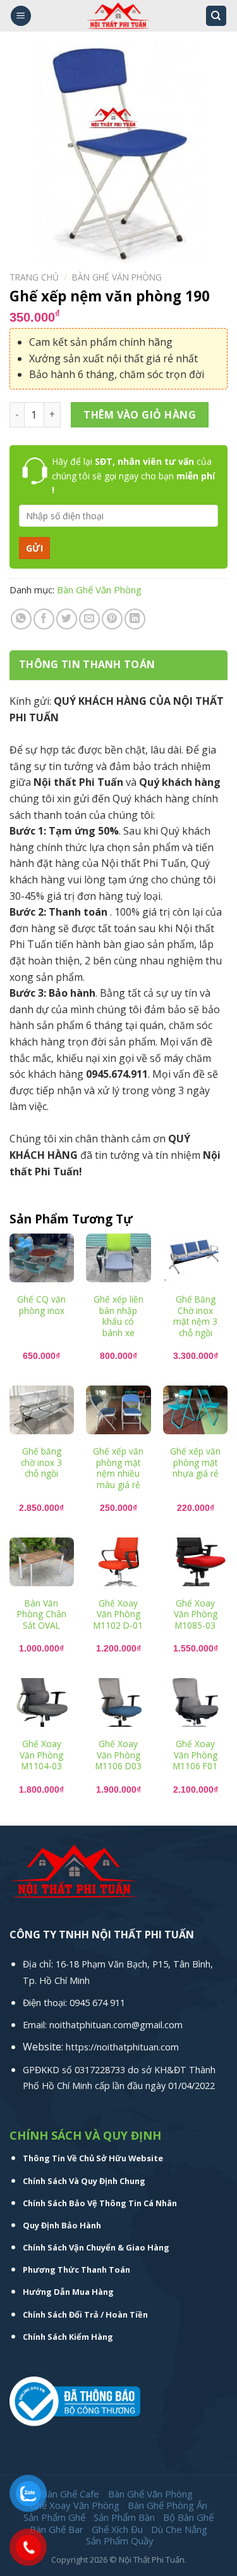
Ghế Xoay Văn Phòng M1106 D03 (118, 1755)
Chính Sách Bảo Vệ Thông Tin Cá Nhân (100, 2203)
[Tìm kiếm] (216, 16)
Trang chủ (34, 277)
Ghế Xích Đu (117, 2529)
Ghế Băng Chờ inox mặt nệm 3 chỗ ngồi (195, 1316)
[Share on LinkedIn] (135, 619)
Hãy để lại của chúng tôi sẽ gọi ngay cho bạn (133, 476)
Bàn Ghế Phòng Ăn (167, 2505)
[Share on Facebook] (44, 619)
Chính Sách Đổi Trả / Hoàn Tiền (85, 2314)
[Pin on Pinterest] (112, 619)
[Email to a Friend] (89, 619)
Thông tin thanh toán (87, 664)
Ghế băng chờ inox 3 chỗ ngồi (41, 1462)
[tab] (118, 665)
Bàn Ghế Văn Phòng (117, 277)
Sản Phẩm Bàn (124, 2517)
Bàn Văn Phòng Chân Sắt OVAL (42, 1614)
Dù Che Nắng (179, 2529)
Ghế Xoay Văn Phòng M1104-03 (41, 1755)
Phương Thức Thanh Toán (76, 2270)
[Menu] (21, 16)
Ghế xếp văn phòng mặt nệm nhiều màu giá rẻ (118, 1468)
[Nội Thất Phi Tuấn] (118, 16)
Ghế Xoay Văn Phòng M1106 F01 (195, 1755)
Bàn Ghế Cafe (70, 2494)
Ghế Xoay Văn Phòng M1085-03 (196, 1614)
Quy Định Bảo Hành (62, 2225)
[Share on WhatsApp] (21, 619)
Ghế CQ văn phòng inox (41, 1305)
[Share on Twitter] (67, 619)
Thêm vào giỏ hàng (140, 415)
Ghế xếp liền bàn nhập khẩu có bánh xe (118, 1316)
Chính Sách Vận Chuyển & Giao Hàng (96, 2247)
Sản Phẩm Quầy (120, 2541)
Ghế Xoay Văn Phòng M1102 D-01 (118, 1614)
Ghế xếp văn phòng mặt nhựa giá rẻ (195, 1462)
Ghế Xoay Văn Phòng (75, 2505)
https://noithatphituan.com (122, 2047)
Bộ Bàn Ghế (188, 2517)
